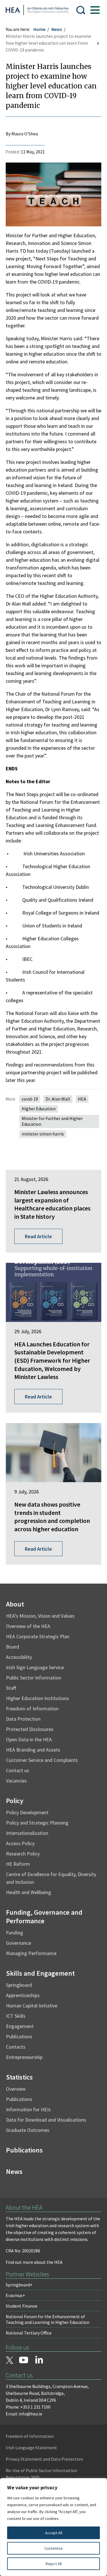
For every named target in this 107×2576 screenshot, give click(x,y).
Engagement (20, 2026)
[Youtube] (24, 2361)
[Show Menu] (95, 10)
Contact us (18, 1770)
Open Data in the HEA (29, 1739)
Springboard (19, 1985)
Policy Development (27, 1812)
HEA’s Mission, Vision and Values (40, 1616)
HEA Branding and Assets (33, 1750)
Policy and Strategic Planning (37, 1823)
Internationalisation (27, 1833)
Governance (19, 1943)
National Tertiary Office (29, 2333)
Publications (19, 2036)
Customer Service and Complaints (42, 1760)
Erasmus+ (15, 2295)
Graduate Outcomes (28, 2130)
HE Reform (18, 1864)
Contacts (16, 2047)
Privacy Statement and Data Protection (44, 2459)
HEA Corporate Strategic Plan (38, 1636)
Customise (54, 2548)
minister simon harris (43, 1134)
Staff (11, 1688)
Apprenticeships (23, 1995)
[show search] (81, 10)
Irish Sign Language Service (35, 1667)
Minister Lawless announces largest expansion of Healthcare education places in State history (52, 1204)
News (57, 29)
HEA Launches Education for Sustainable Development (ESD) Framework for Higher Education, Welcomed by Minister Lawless (52, 1360)
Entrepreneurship (24, 2057)
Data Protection (23, 1719)
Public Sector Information (34, 1678)
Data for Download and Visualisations (46, 2120)
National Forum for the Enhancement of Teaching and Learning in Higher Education (48, 2319)
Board (13, 1647)
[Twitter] (9, 2361)
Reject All (54, 2564)
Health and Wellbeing (29, 1892)
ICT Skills (16, 2016)
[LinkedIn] (39, 2360)
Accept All (54, 2533)
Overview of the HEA (28, 1626)
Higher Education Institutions (38, 1698)
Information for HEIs (28, 2109)
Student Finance (22, 2306)
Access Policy (20, 1843)
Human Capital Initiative (32, 2006)
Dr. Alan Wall (58, 1099)
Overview (16, 2089)
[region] (53, 2527)
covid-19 (30, 1099)
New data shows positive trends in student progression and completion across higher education (52, 1517)
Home (39, 29)
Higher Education (39, 1109)
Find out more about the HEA (34, 2262)
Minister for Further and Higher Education (52, 1121)
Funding (15, 1933)
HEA (82, 1099)
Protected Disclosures (30, 1729)
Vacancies (16, 1781)
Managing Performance (31, 1953)
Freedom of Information (32, 1709)
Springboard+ (19, 2285)
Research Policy (23, 1854)
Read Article (38, 1236)
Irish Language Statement (31, 2448)
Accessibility (19, 1657)
